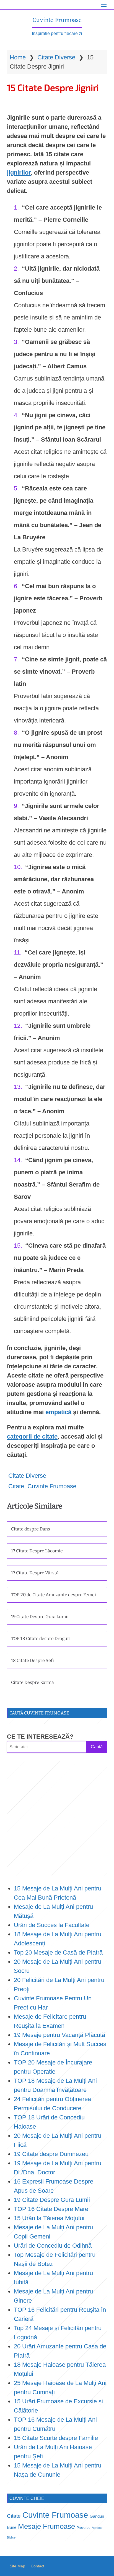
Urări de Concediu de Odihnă (53, 2246)
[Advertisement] (57, 1818)
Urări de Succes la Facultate (52, 1925)
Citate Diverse (56, 57)
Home (18, 57)
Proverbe (84, 2528)
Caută (97, 1747)
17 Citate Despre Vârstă (35, 1573)
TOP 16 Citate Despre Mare (51, 2209)
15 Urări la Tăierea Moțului (49, 2218)
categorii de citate (32, 1436)
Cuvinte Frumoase (57, 20)
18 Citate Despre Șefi (33, 1660)
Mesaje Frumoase (46, 2526)
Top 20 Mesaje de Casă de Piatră (58, 1952)
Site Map (17, 2566)
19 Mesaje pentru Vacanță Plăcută (60, 2035)
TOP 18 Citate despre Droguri (41, 1639)
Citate (16, 1486)
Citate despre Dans (31, 1529)
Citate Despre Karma (33, 1682)
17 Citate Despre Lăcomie (37, 1551)
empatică (59, 1412)
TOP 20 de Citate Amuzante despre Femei (54, 1595)
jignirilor (19, 173)
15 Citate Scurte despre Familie (56, 2438)
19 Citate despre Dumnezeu (51, 2154)
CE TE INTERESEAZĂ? (40, 1737)
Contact (37, 2566)
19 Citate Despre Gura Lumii (40, 1617)
